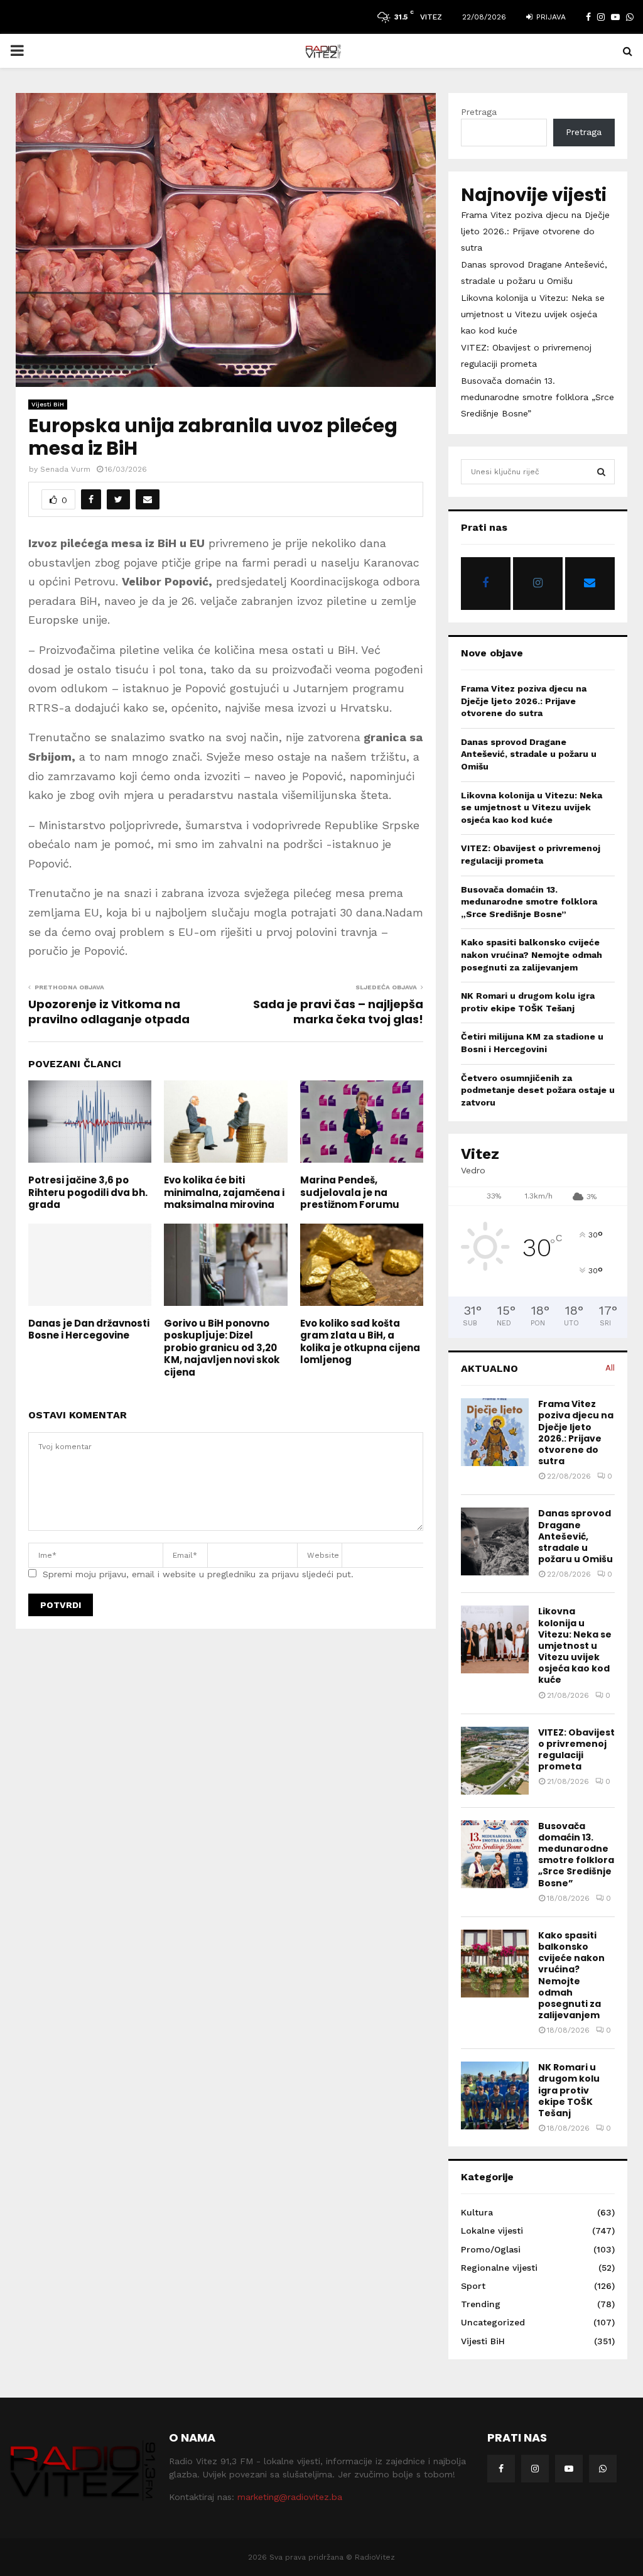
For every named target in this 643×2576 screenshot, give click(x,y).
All (610, 1368)
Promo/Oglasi (491, 2249)
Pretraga (479, 112)
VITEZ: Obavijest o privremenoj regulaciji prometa (576, 1750)
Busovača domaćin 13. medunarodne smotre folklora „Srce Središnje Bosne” (538, 397)
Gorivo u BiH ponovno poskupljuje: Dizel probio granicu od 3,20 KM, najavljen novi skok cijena (222, 1348)
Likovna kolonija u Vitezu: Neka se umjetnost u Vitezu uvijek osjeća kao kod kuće (533, 314)
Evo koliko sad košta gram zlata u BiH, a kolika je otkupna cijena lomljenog (360, 1342)
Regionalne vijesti (499, 2268)
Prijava (550, 17)
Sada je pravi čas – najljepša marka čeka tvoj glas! (338, 1012)
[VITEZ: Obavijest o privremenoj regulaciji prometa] (495, 1761)
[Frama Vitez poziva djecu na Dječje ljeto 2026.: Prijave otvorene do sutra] (495, 1432)
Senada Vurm (65, 469)
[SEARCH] (601, 472)
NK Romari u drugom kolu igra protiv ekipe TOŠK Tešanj (569, 2090)
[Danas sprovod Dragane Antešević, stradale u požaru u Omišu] (495, 1541)
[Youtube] (569, 2469)
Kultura (477, 2212)
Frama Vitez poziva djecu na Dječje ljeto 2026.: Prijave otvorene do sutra (535, 231)
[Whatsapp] (603, 2469)
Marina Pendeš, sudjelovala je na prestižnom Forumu (350, 1192)
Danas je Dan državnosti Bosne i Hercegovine (89, 1329)
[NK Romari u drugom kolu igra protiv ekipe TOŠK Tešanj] (495, 2095)
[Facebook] (501, 2469)
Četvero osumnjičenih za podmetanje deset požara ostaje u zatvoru (538, 1090)
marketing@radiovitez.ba (290, 2497)
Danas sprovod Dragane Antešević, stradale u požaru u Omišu (529, 754)
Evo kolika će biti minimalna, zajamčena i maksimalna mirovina (224, 1192)
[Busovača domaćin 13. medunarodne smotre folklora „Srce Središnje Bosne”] (495, 1854)
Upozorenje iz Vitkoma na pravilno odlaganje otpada (109, 1012)
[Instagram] (535, 2469)
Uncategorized (493, 2322)
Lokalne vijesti (492, 2231)
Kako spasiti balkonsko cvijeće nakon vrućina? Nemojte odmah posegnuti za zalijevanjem (532, 954)
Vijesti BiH (48, 404)
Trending (481, 2304)
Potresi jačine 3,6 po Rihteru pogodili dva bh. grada (88, 1192)
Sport (473, 2286)
